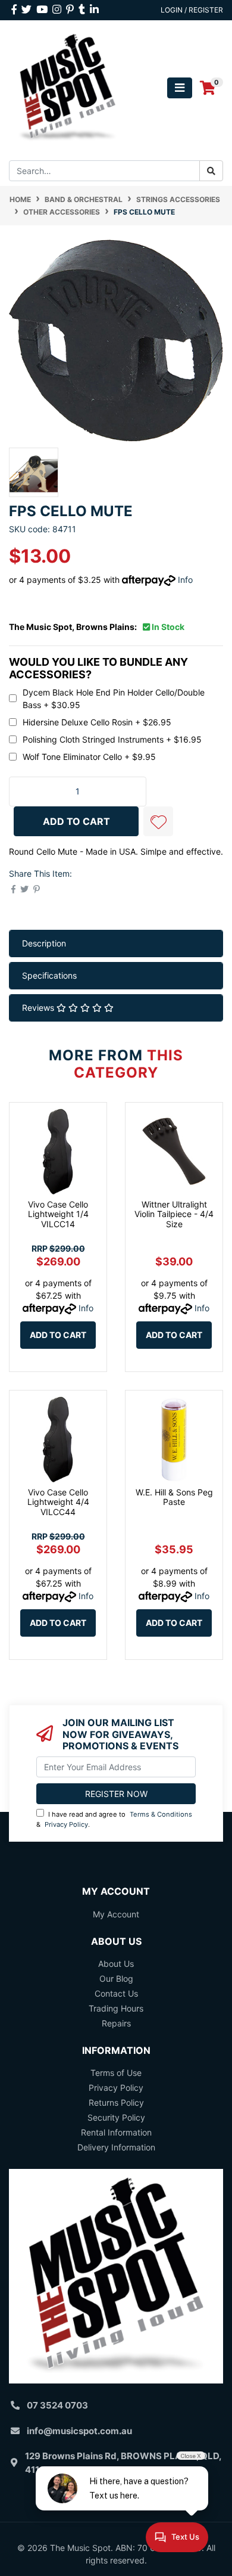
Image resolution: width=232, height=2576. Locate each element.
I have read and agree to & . (114, 1819)
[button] (158, 821)
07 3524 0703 (57, 2405)
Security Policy (116, 2117)
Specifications (49, 975)
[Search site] (211, 171)
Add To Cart (76, 821)
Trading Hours (116, 2008)
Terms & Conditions (161, 1814)
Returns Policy (116, 2102)
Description (44, 943)
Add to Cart (58, 1335)
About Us (116, 1964)
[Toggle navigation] (180, 88)
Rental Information (116, 2132)
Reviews (39, 1008)
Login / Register (192, 10)
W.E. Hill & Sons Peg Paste (174, 1497)
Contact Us (116, 1993)
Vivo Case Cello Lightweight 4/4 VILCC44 (58, 1502)
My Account (116, 1914)
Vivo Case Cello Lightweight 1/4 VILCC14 (58, 1214)
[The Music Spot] (68, 87)
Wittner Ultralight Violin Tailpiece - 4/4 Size (174, 1214)
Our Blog (116, 1978)
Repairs (116, 2023)
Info (185, 580)
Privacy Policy (66, 1824)
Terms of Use (116, 2073)
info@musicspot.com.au (79, 2431)
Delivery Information (116, 2147)
